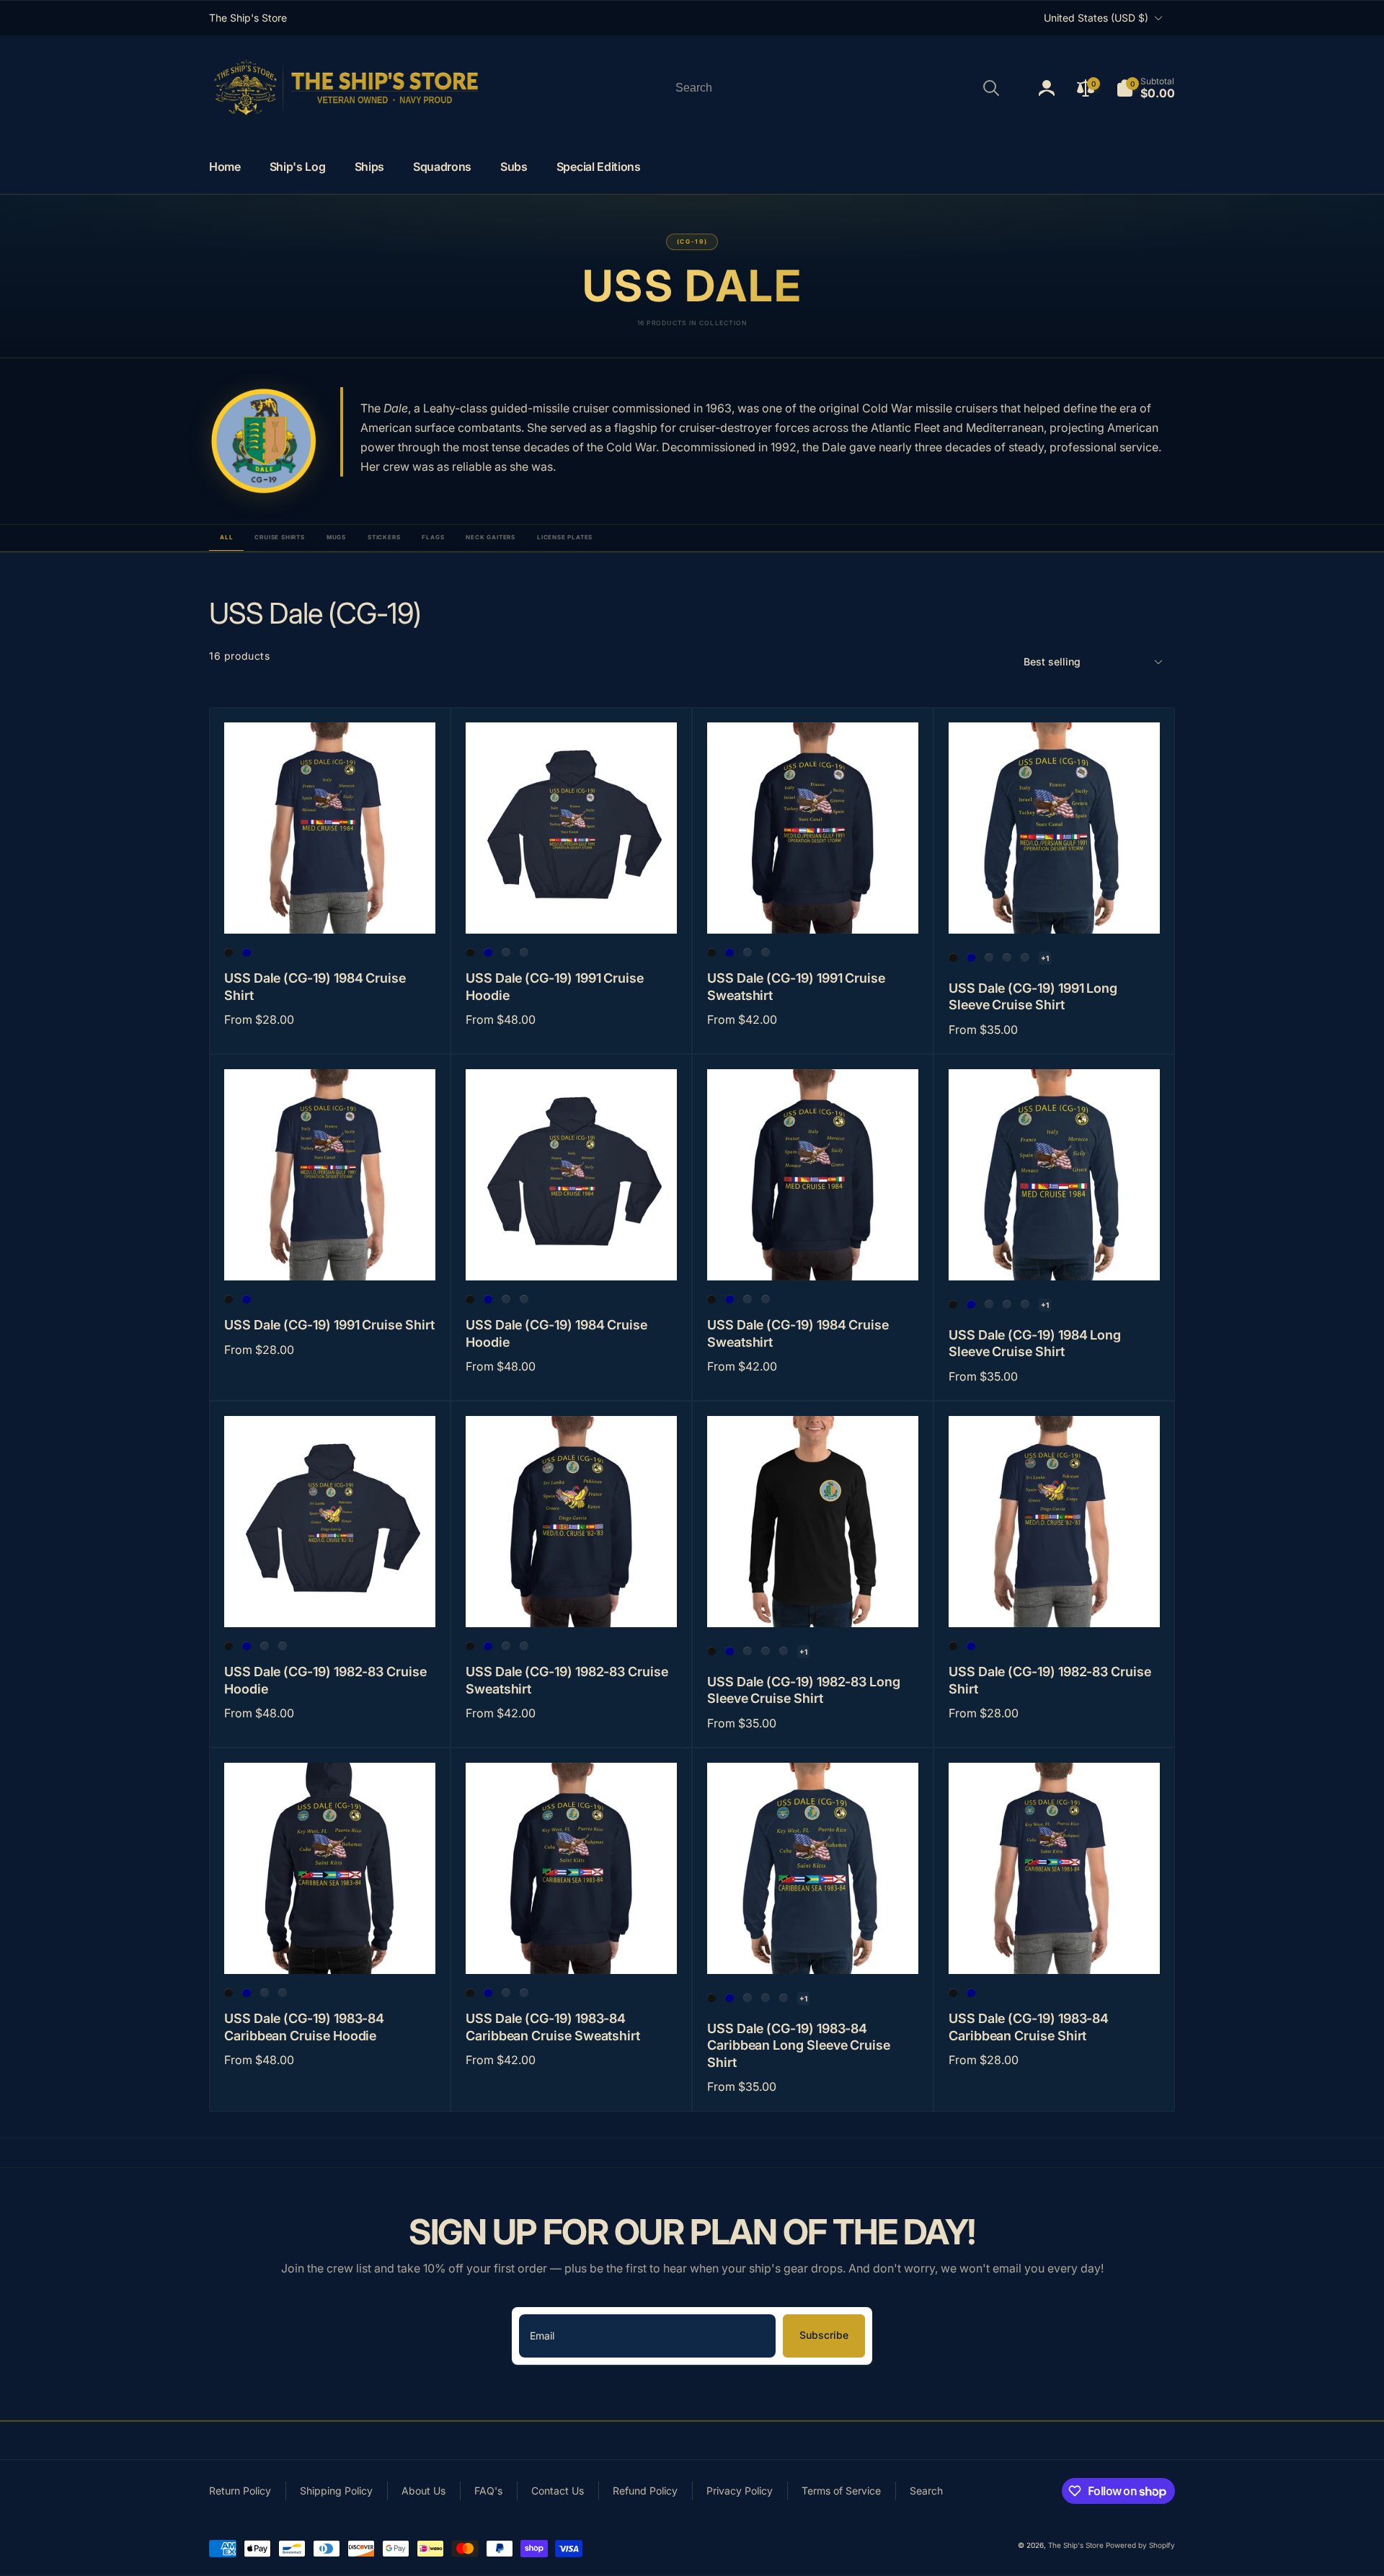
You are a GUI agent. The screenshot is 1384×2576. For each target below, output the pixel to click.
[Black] (229, 952)
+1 (1045, 958)
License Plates (565, 537)
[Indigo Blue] (506, 952)
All (226, 537)
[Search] (991, 88)
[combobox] (836, 88)
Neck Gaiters (491, 537)
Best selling (1052, 661)
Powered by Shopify (1140, 2545)
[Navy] (247, 952)
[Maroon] (524, 952)
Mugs (336, 537)
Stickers (384, 537)
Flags (433, 537)
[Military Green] (989, 957)
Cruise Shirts (279, 537)
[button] (1145, 88)
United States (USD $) (1096, 18)
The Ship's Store (1076, 2545)
